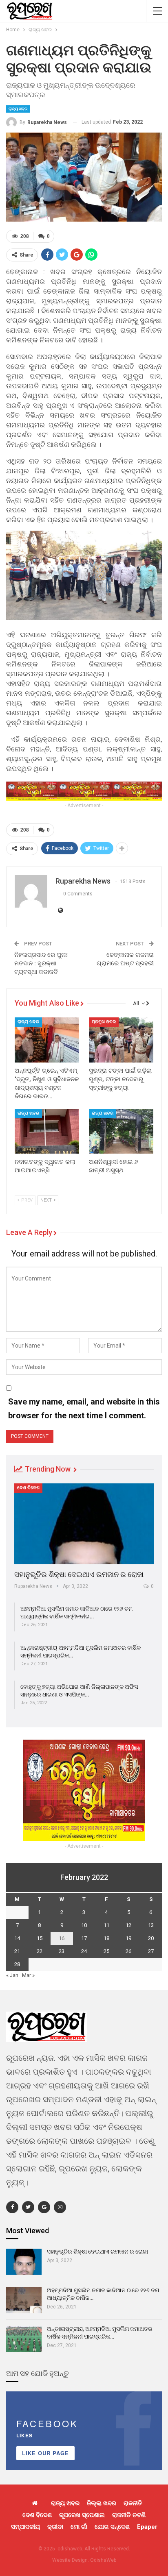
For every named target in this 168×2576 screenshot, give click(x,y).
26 (128, 1951)
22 (40, 1951)
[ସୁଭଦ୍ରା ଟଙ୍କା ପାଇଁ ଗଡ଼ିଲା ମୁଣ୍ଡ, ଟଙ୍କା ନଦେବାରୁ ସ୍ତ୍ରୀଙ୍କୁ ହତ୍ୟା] (121, 1040)
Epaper (147, 2527)
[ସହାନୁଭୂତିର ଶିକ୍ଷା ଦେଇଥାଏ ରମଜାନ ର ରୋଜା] (84, 1524)
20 (151, 1938)
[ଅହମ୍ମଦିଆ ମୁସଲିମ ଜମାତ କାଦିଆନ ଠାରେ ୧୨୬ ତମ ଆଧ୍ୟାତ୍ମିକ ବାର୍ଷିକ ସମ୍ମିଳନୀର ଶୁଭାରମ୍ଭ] (24, 2300)
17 (84, 1938)
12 (128, 1925)
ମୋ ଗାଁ (79, 2527)
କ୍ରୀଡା (55, 2527)
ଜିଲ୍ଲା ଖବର (102, 2503)
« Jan (12, 1975)
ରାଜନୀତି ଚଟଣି (129, 2515)
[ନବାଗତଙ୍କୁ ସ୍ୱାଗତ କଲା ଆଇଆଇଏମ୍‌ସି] (47, 1131)
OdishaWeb (103, 2560)
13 (151, 1925)
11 (106, 1925)
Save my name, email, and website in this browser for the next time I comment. (84, 1409)
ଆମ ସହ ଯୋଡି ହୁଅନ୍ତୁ (38, 2373)
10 (84, 1925)
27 (151, 1951)
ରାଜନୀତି (133, 2503)
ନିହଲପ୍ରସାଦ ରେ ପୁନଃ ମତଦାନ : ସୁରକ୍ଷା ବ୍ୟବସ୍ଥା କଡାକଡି (41, 963)
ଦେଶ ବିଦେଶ (28, 1488)
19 (128, 1938)
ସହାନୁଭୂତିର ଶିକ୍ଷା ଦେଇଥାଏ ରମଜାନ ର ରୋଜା (79, 1574)
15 (40, 1938)
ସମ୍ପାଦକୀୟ (25, 2527)
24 (84, 1951)
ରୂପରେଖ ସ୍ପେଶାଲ (82, 2515)
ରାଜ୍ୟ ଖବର (18, 109)
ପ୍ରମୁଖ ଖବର (104, 1022)
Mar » (28, 1975)
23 (62, 1951)
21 (17, 1951)
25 (106, 1951)
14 (17, 1938)
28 (17, 1964)
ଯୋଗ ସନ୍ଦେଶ (112, 2527)
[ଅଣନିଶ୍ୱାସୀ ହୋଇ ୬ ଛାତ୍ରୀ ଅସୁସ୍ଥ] (121, 1131)
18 (106, 1938)
